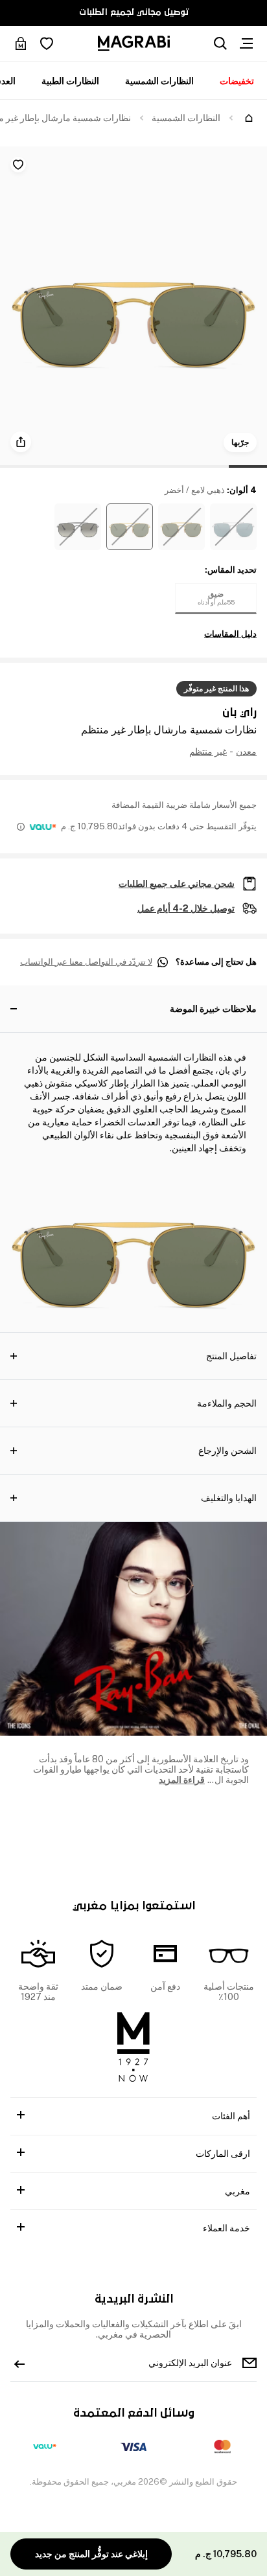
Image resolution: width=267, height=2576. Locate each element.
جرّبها (240, 443)
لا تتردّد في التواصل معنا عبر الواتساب (86, 962)
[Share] (21, 442)
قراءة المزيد (182, 1780)
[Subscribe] (19, 2363)
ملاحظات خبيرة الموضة (213, 1009)
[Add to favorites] (18, 165)
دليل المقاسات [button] (230, 634)
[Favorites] (47, 43)
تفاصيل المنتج (231, 1356)
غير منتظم (208, 752)
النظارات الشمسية (159, 81)
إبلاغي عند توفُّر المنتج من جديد (91, 2554)
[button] (233, 527)
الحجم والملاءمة (227, 1403)
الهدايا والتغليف (229, 1498)
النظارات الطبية (70, 81)
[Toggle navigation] (246, 43)
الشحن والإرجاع (227, 1451)
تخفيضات (237, 81)
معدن (246, 752)
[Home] (249, 118)
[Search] (220, 43)
